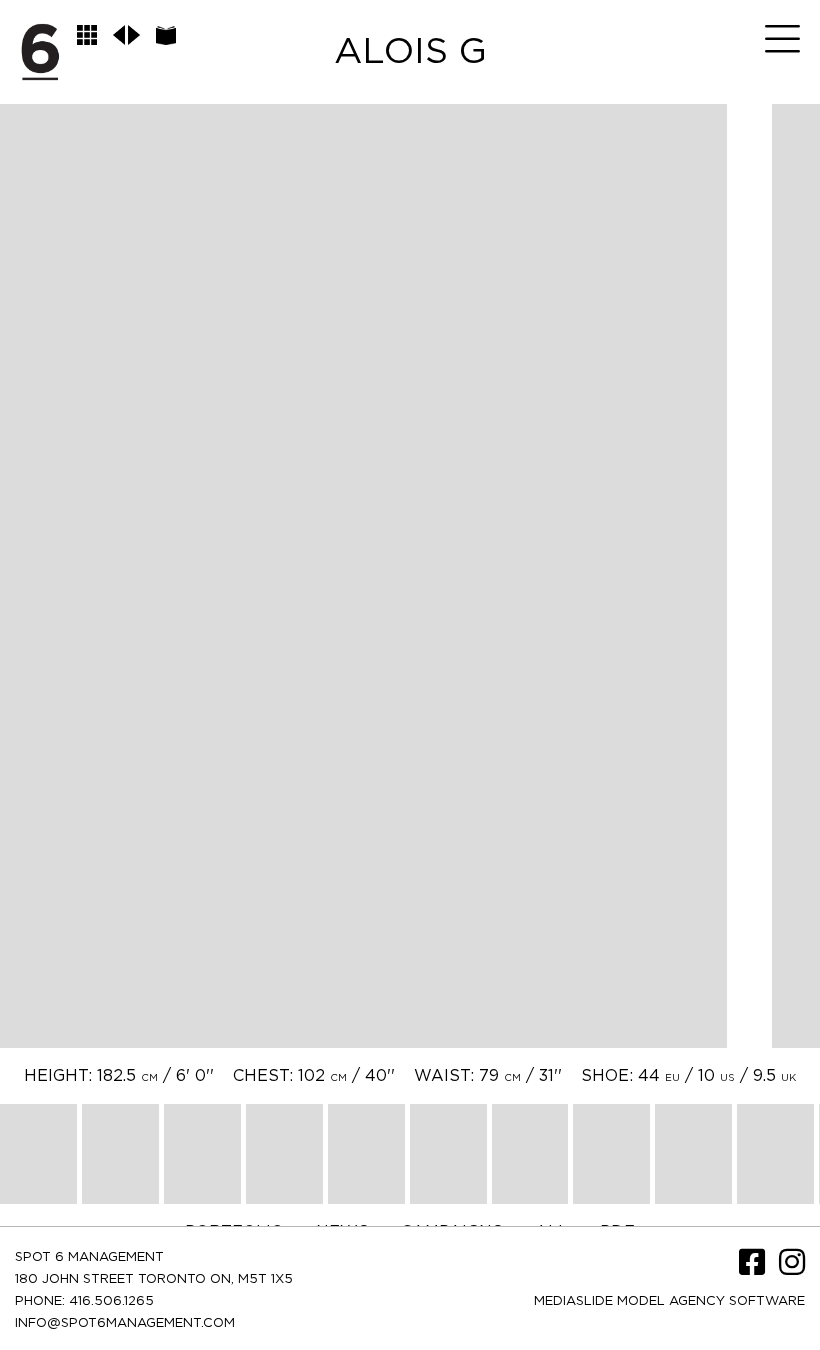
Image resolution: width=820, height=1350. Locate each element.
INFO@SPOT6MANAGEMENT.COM (125, 1323)
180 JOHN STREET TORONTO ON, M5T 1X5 (154, 1279)
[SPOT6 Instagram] (792, 1269)
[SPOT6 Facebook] (754, 1269)
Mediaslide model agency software (669, 1301)
